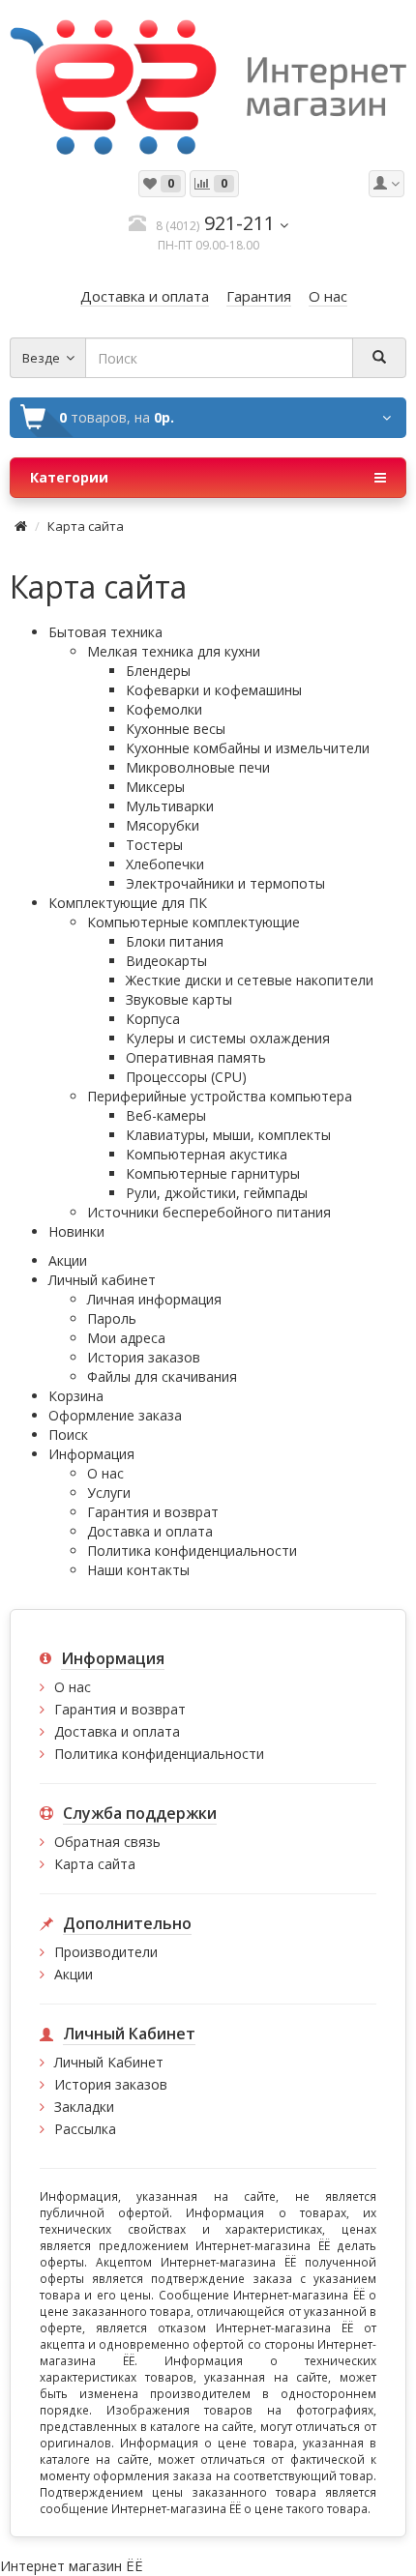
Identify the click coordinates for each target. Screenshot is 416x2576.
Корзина (76, 1396)
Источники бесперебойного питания (209, 1212)
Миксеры (155, 787)
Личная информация (154, 1299)
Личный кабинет (102, 1280)
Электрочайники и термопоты (225, 883)
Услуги (109, 1493)
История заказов (144, 1357)
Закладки (84, 2107)
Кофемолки (164, 709)
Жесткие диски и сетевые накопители (250, 980)
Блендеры (158, 671)
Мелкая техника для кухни (174, 651)
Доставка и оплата (150, 1531)
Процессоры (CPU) (186, 1077)
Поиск (68, 1434)
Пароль (112, 1318)
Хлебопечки (165, 864)
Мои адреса (126, 1338)
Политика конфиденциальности (192, 1551)
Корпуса (153, 1019)
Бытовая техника (105, 632)
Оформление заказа (115, 1415)
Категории (69, 477)
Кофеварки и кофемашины (214, 690)
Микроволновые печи (198, 767)
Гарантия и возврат (153, 1512)
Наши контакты (138, 1570)
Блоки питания (175, 941)
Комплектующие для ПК (128, 903)
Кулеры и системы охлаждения (228, 1038)
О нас (105, 1473)
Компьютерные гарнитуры (213, 1173)
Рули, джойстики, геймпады (217, 1193)
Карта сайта (86, 526)
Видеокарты (166, 961)
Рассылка (85, 2129)
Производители (106, 1952)
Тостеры (154, 845)
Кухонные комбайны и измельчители (248, 748)
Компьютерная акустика (207, 1154)
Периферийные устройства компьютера (220, 1096)
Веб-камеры (166, 1115)
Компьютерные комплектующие (193, 922)
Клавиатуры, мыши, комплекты (228, 1135)
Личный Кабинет (109, 2062)
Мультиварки (170, 806)
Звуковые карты (179, 999)
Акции (68, 1260)
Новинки (76, 1231)
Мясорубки (163, 825)
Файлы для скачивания (162, 1376)
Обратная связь (107, 1842)
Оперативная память (196, 1057)
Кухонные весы (176, 729)
